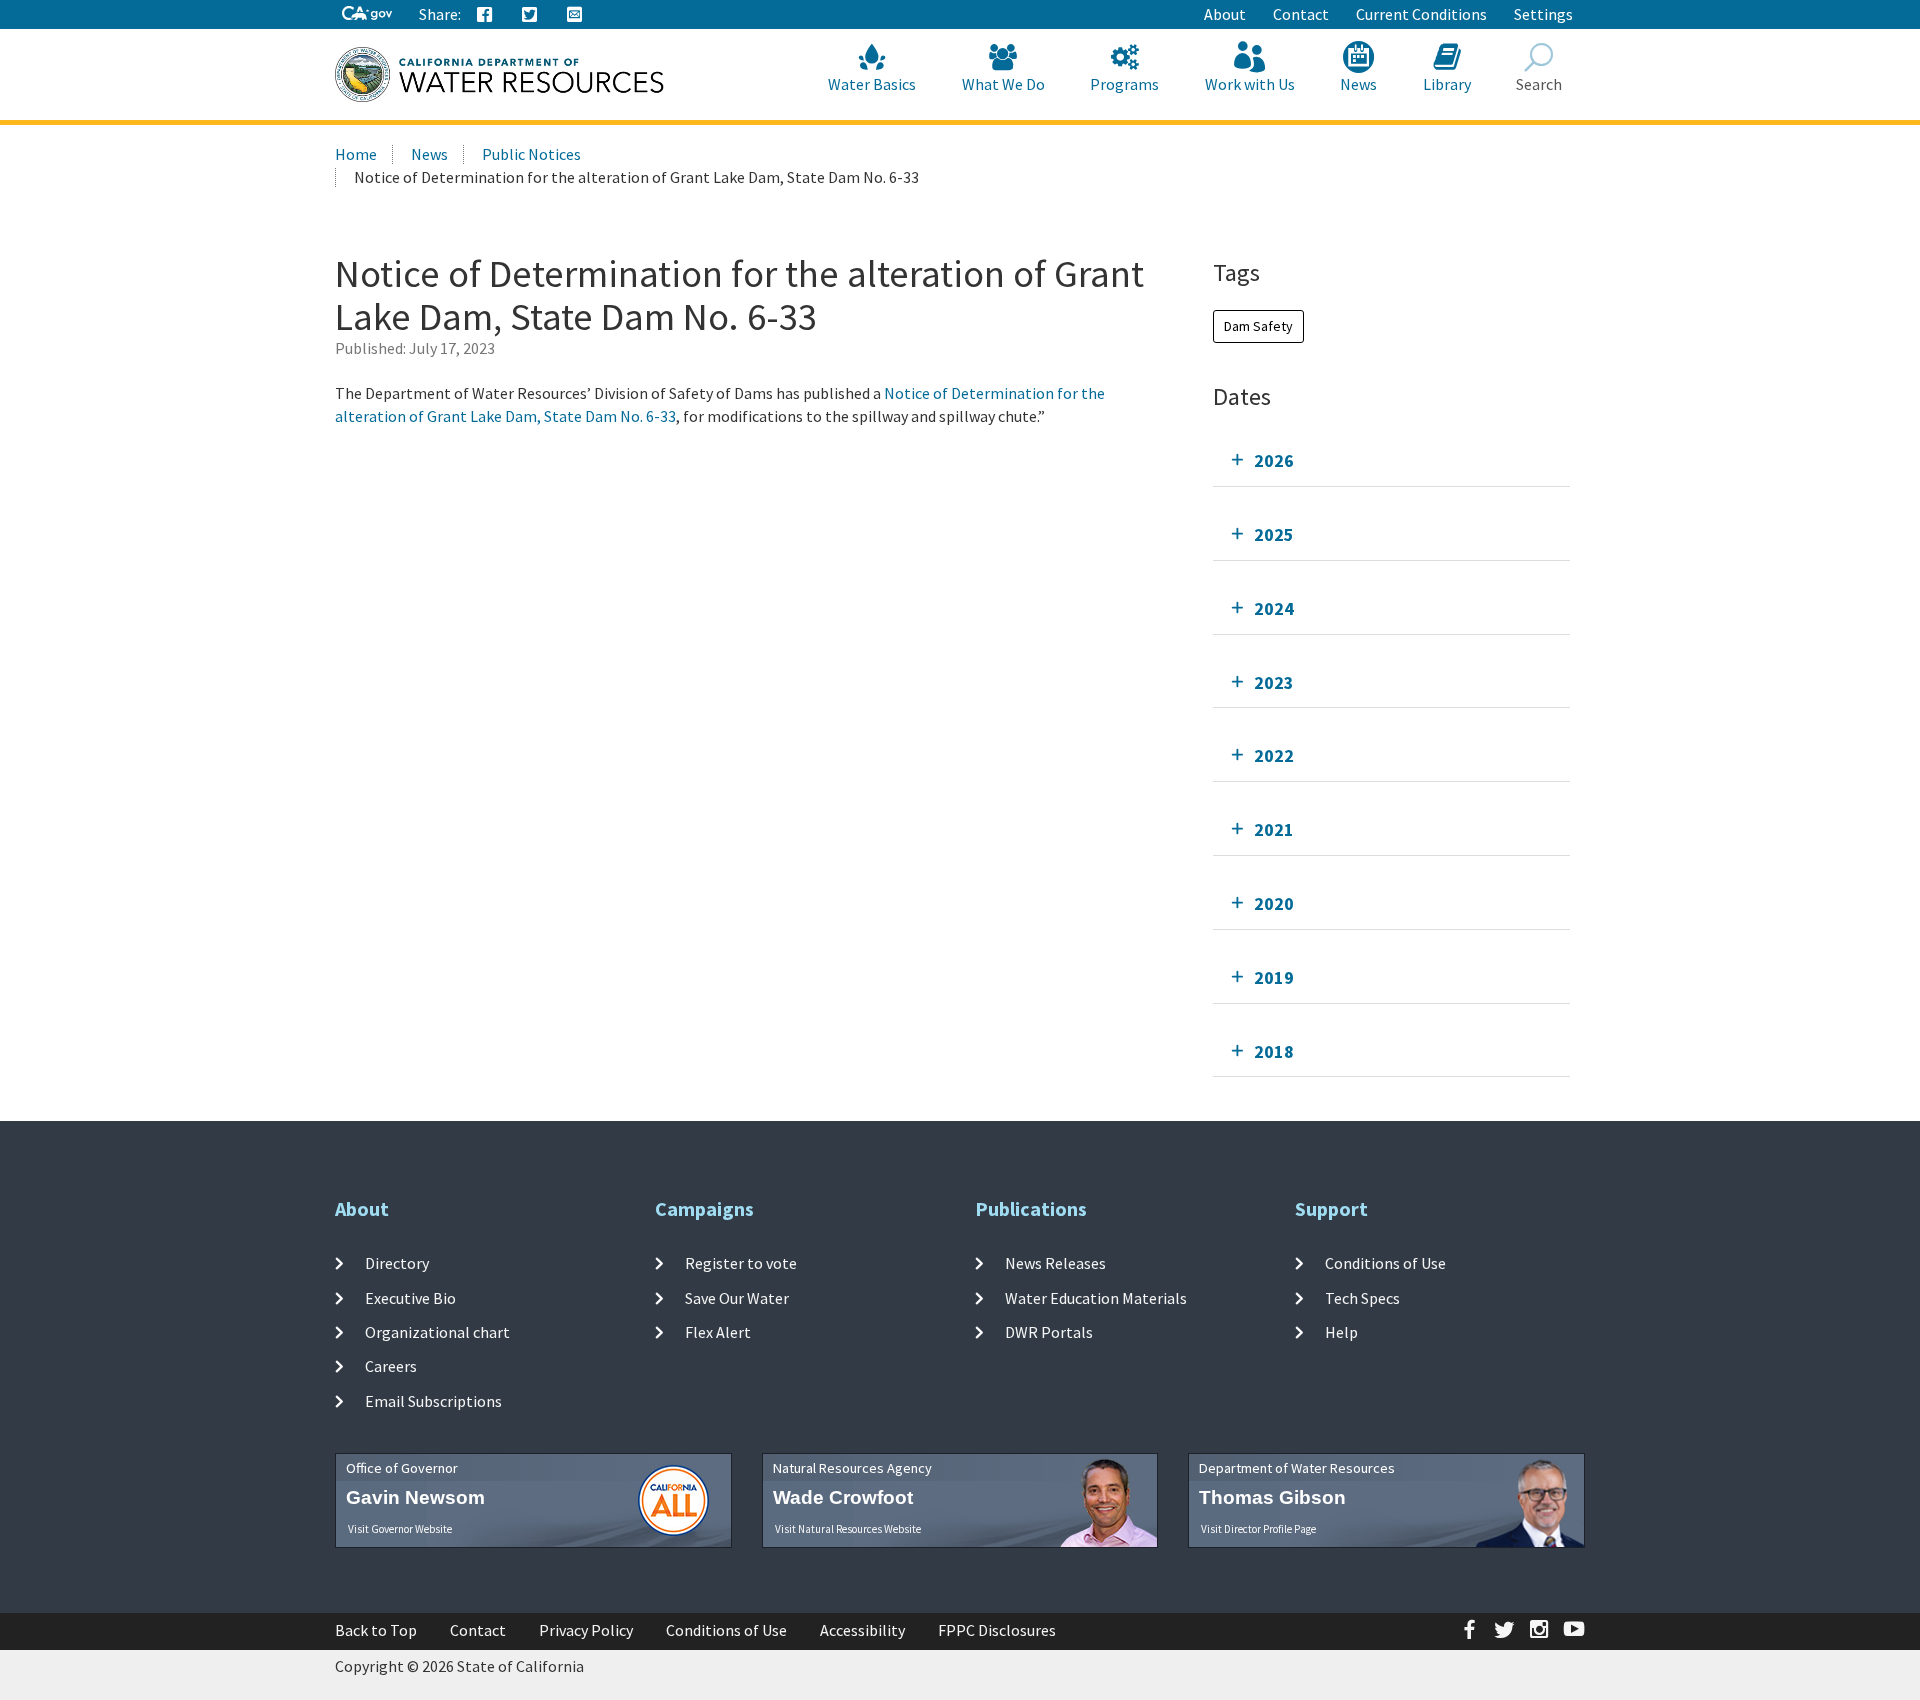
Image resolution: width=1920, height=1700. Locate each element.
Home (356, 154)
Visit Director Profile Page (1258, 1529)
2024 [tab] (1274, 608)
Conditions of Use (1385, 1263)
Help (1341, 1332)
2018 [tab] (1274, 1051)
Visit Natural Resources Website (848, 1529)
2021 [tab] (1274, 829)
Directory (397, 1263)
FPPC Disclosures (997, 1630)
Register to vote (741, 1263)
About (1225, 14)
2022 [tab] (1274, 755)
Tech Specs (1362, 1298)
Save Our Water (737, 1298)
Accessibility (862, 1630)
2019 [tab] (1274, 977)
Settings (1543, 14)
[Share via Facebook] (485, 15)
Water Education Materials (1096, 1298)
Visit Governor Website (400, 1529)
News (1358, 84)
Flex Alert (718, 1332)
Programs (1124, 84)
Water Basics (872, 84)
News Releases (1055, 1263)
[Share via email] (575, 15)
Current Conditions (1421, 14)
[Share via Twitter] (530, 15)
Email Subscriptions (433, 1400)
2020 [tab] (1274, 903)
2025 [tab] (1274, 534)
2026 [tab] (1274, 460)
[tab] (1391, 460)
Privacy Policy (586, 1630)
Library (1447, 84)
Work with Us (1250, 84)
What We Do (1003, 84)
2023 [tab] (1274, 682)
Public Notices (531, 154)
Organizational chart (437, 1332)
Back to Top (376, 1630)
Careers (391, 1366)
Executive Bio (410, 1298)
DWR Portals (1049, 1332)
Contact (1301, 14)
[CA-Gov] (367, 14)
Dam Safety (1258, 326)
